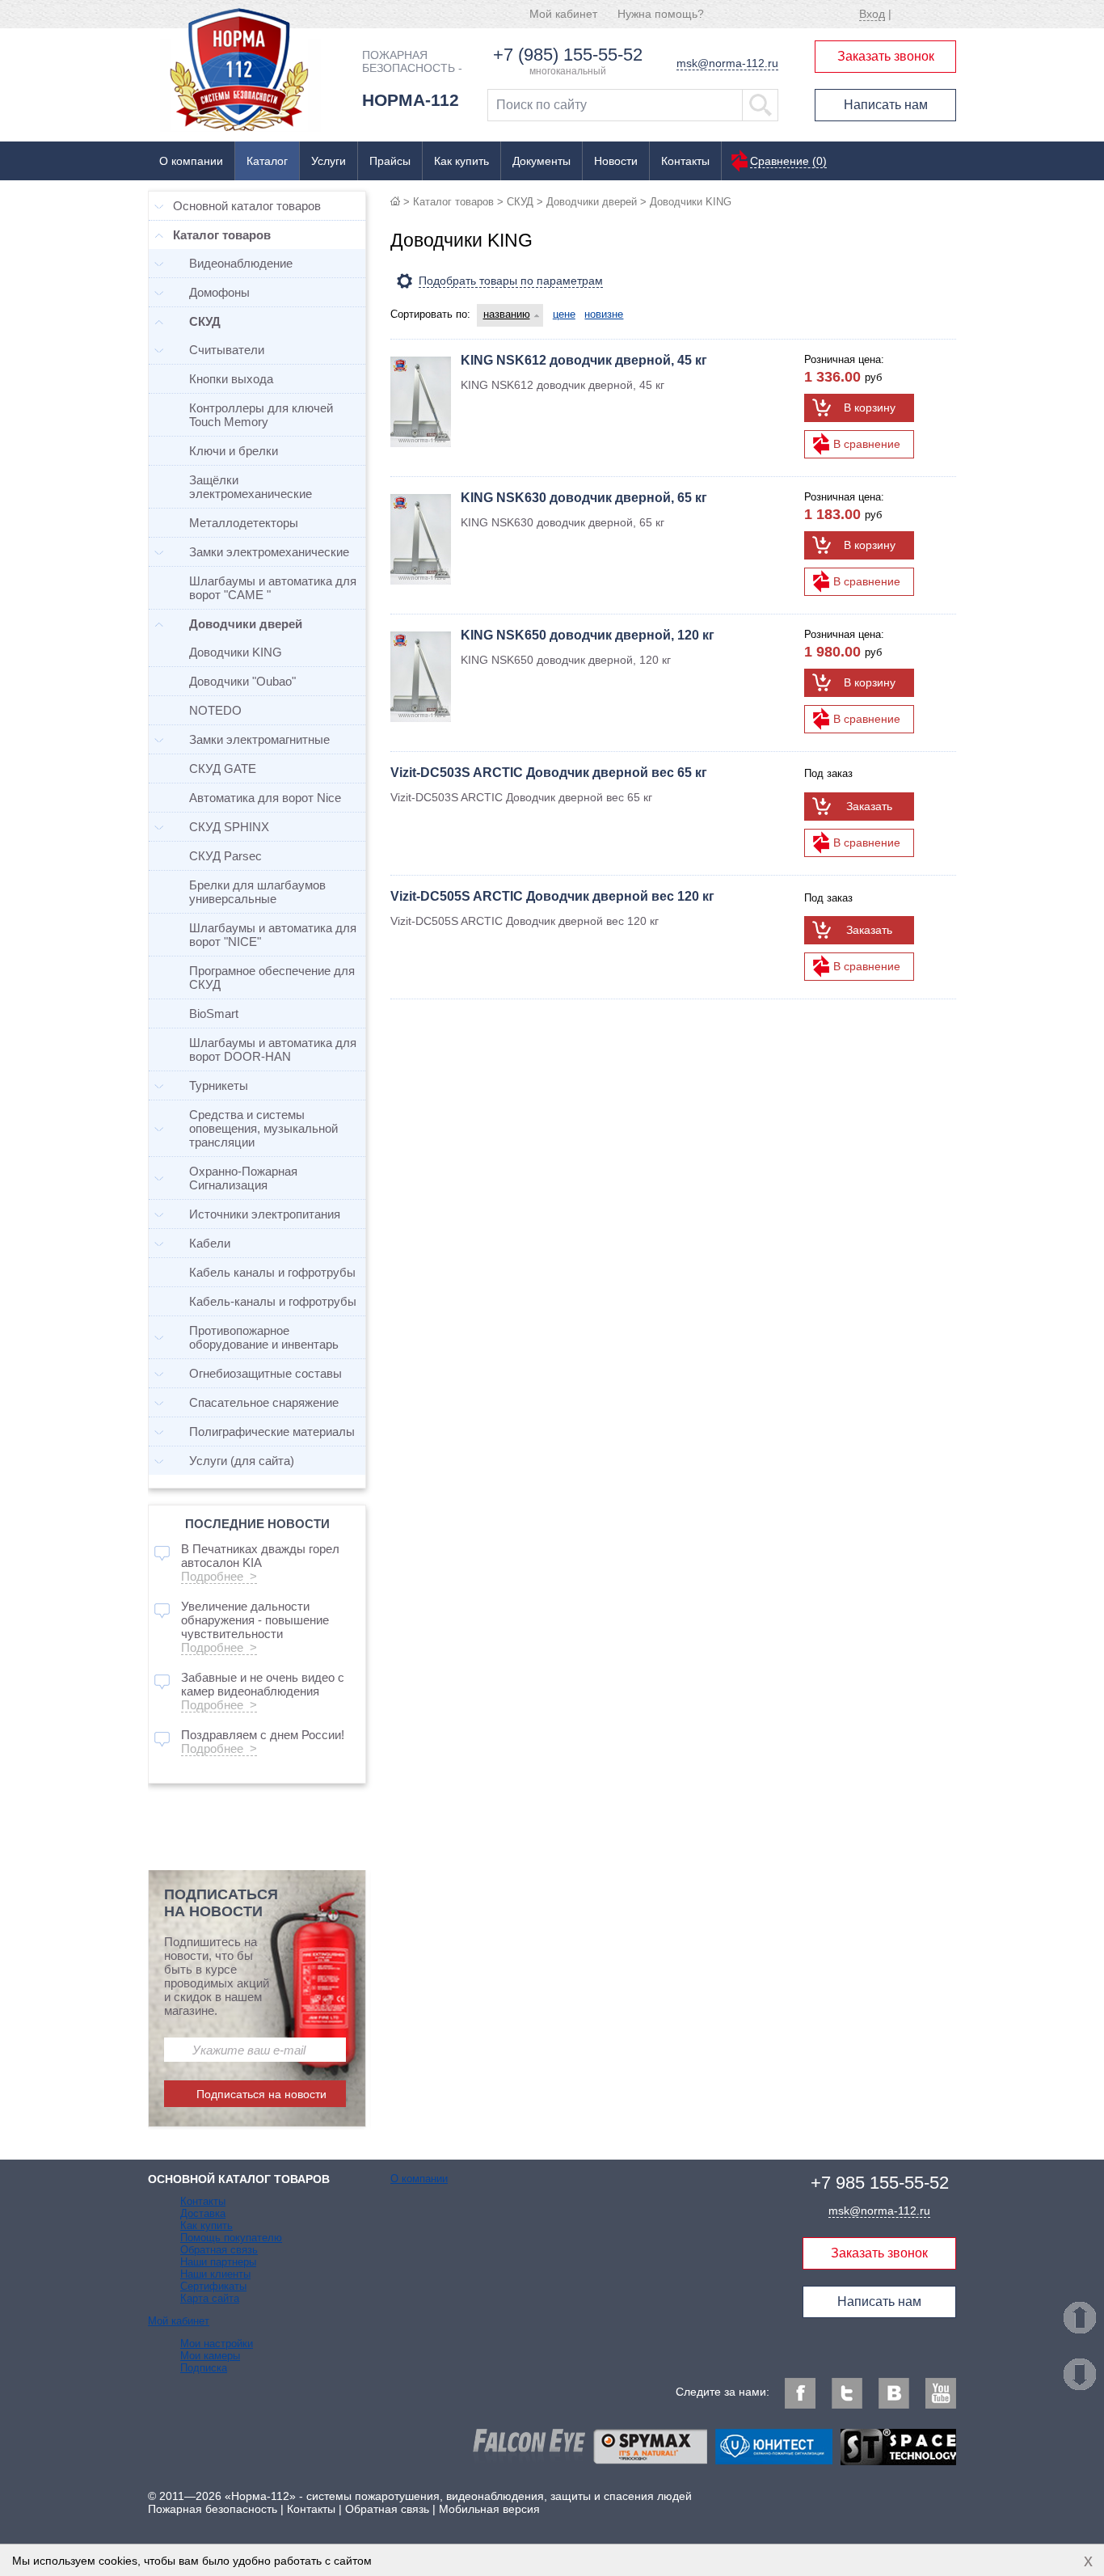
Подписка (204, 2368)
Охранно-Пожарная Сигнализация (243, 1178)
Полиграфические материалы (272, 1432)
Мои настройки (217, 2344)
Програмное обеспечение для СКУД (272, 978)
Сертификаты (213, 2286)
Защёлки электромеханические (251, 487)
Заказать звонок (886, 56)
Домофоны (219, 292)
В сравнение (867, 444)
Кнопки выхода (231, 379)
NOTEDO (215, 710)
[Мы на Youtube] (941, 2393)
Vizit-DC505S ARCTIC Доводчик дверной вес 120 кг (552, 896)
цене (564, 314)
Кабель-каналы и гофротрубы (273, 1301)
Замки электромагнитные (259, 739)
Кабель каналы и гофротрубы (272, 1272)
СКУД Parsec (225, 856)
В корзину (870, 408)
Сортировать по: (430, 314)
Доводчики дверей (592, 202)
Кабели (210, 1243)
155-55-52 (880, 2183)
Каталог (267, 161)
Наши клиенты (215, 2274)
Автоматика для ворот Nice (265, 798)
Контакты (685, 161)
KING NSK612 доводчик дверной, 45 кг (584, 360)
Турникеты (219, 1085)
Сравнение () (788, 161)
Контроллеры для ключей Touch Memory (261, 415)
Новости (616, 161)
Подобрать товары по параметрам (511, 281)
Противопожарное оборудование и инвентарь (264, 1337)
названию (507, 314)
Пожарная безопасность (213, 2509)
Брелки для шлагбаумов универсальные (257, 892)
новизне (604, 314)
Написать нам (886, 105)
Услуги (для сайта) (242, 1461)
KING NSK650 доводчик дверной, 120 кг (588, 635)
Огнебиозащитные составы (265, 1373)
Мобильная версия (489, 2509)
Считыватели (227, 350)
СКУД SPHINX (229, 827)
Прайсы (390, 161)
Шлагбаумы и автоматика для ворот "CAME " (273, 588)
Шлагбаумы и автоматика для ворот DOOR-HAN (273, 1049)
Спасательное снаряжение (264, 1402)
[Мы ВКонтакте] (894, 2393)
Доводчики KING (236, 652)
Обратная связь (219, 2250)
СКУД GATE (223, 769)
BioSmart (214, 1014)
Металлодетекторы (244, 523)
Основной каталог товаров (247, 206)
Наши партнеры (218, 2262)
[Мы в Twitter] (847, 2393)
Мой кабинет (563, 14)
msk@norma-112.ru (727, 63)
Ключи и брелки (234, 451)
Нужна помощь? (661, 14)
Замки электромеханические (269, 552)
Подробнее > (219, 1576)
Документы (541, 161)
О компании (191, 161)
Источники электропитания (265, 1214)
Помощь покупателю (231, 2238)
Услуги (329, 161)
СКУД (520, 202)
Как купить (461, 161)
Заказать (869, 806)
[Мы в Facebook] (800, 2393)
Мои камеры (210, 2356)
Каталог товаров (453, 202)
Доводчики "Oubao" (242, 681)
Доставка (203, 2213)
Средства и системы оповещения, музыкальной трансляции (263, 1128)
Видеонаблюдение (241, 263)
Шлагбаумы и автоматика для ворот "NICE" (273, 935)
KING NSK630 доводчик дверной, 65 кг (584, 498)
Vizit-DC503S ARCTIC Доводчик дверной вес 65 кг (549, 773)
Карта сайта (210, 2298)
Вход (872, 14)
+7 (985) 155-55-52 (568, 55)
